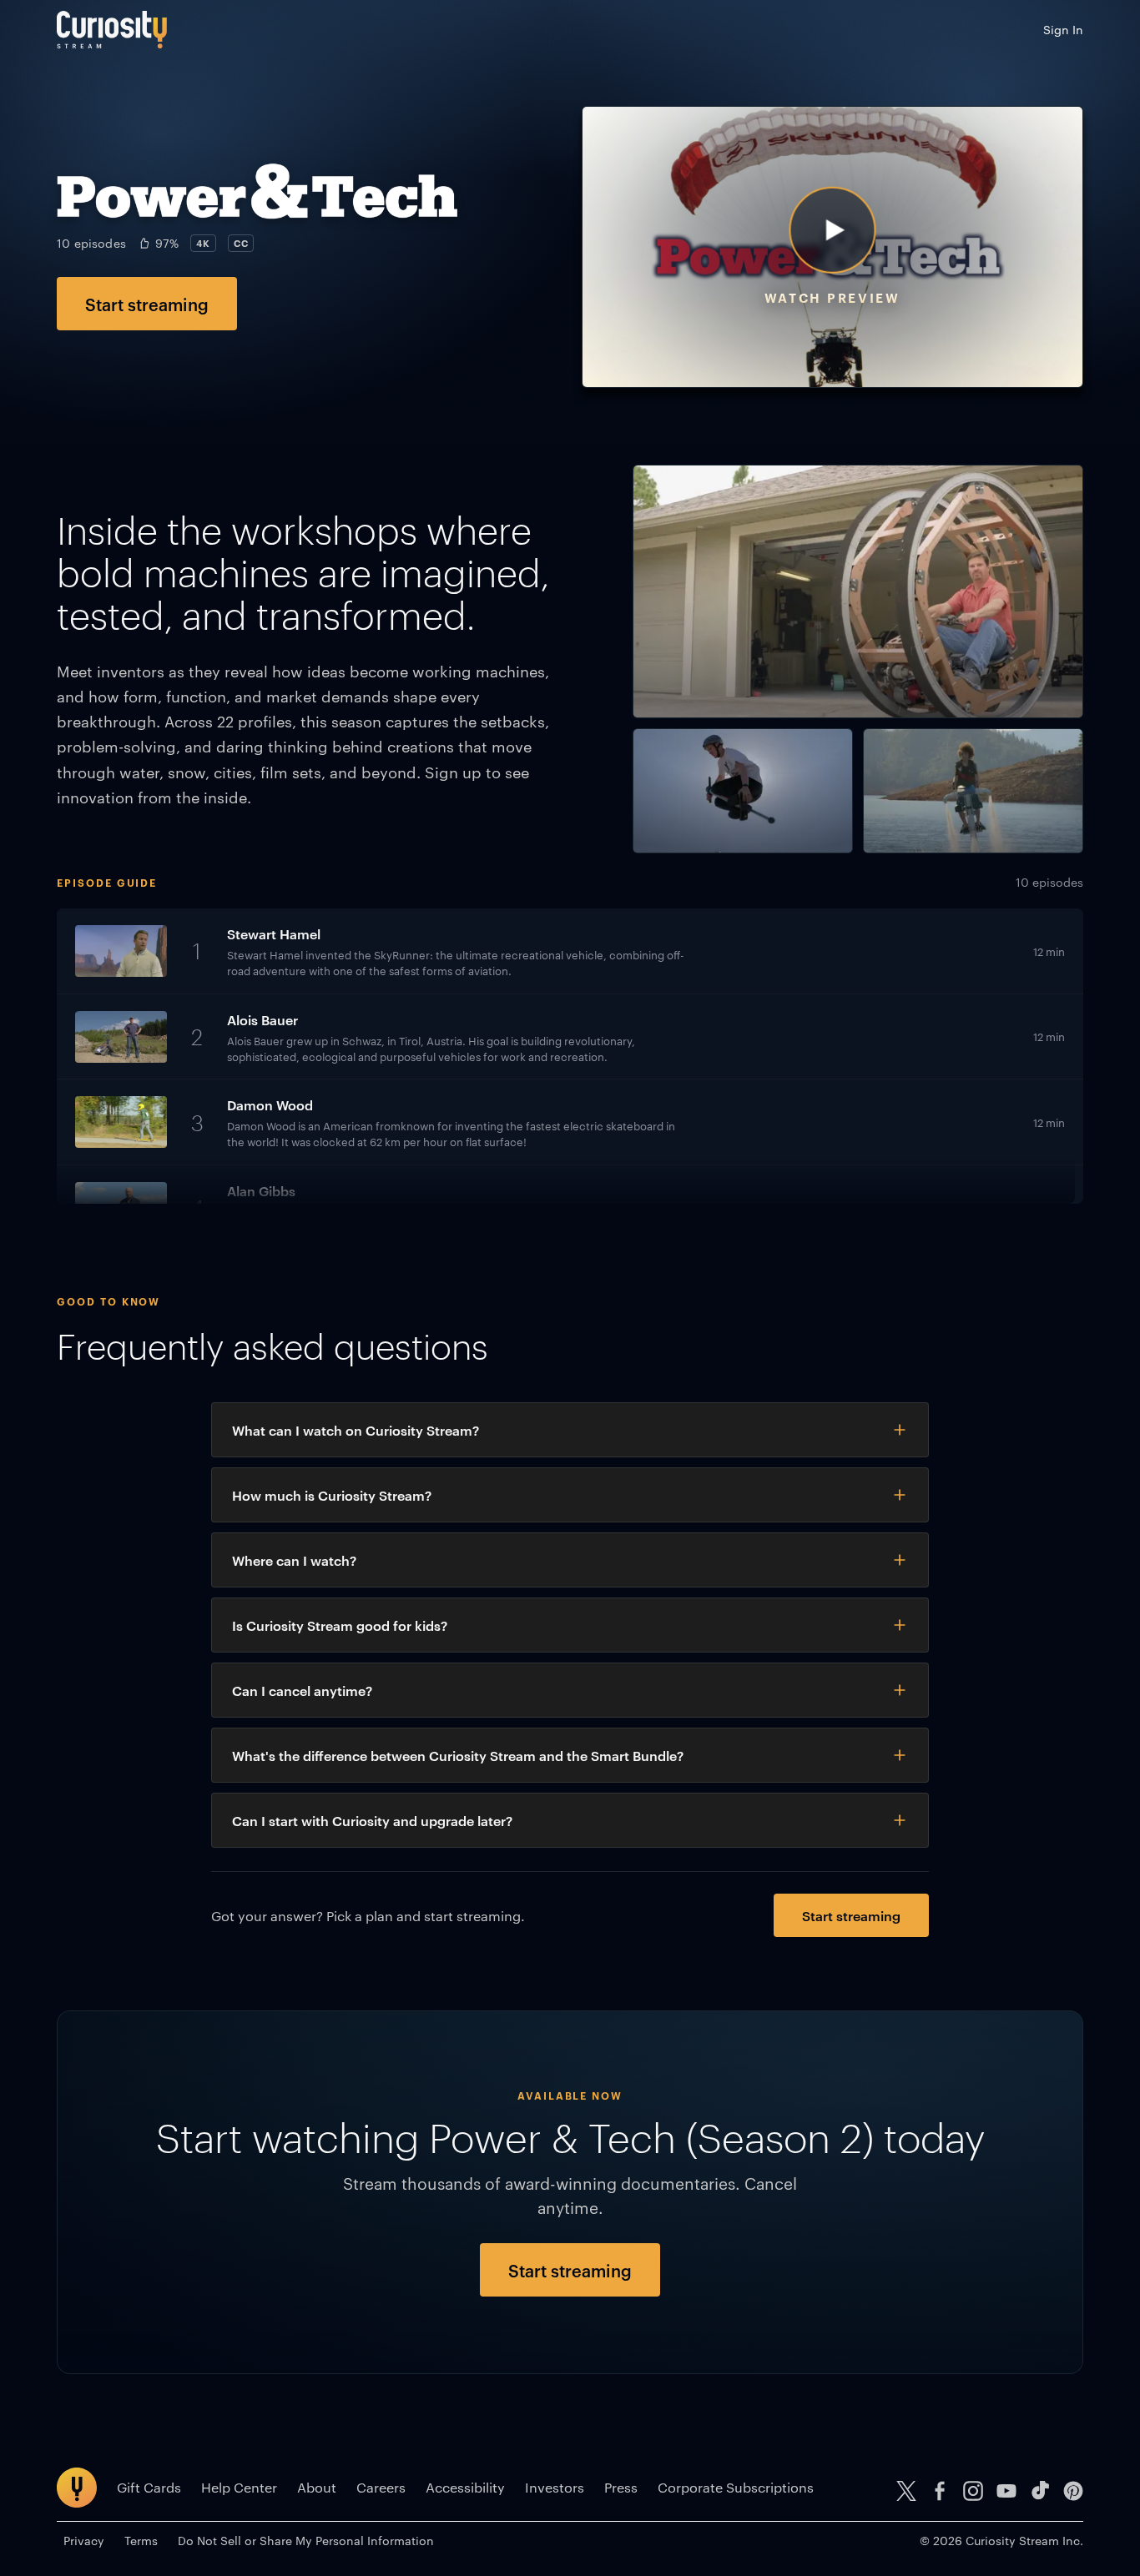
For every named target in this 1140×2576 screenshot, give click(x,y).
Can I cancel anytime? (302, 1690)
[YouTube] (1006, 2491)
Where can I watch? (294, 1560)
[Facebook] (940, 2491)
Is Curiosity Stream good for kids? (340, 1625)
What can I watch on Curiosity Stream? (356, 1430)
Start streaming (147, 304)
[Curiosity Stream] (112, 30)
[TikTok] (1040, 2491)
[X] (906, 2491)
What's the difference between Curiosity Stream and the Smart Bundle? (458, 1755)
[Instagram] (973, 2491)
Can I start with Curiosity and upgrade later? (372, 1820)
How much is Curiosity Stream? (332, 1495)
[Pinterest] (1073, 2491)
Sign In (1063, 29)
